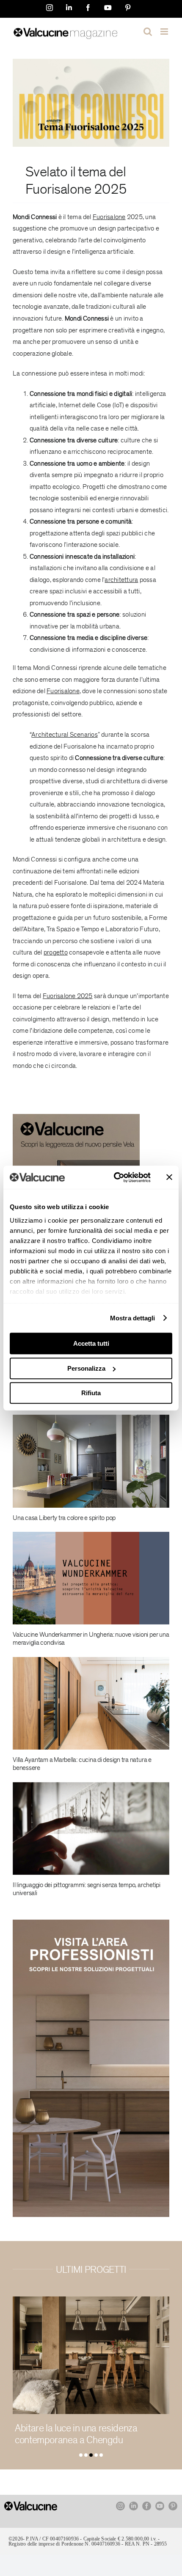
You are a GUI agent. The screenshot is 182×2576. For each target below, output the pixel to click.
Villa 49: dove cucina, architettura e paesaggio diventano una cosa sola (84, 2434)
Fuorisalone (109, 217)
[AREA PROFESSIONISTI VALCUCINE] (91, 1923)
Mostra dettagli (133, 1318)
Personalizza (86, 1368)
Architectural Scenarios (65, 735)
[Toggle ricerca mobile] (148, 32)
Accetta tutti (91, 1343)
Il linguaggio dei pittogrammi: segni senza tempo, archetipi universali (87, 1889)
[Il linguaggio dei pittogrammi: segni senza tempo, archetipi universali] (91, 1828)
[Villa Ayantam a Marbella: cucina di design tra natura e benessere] (91, 1704)
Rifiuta (91, 1393)
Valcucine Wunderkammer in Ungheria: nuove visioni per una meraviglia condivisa (91, 1639)
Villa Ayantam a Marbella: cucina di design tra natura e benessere (82, 1764)
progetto (56, 952)
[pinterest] (173, 2506)
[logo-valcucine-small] (31, 2505)
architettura (121, 580)
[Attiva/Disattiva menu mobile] (165, 32)
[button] (81, 2455)
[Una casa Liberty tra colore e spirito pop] (91, 1461)
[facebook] (147, 2506)
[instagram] (120, 2506)
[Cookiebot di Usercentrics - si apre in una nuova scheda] (114, 1177)
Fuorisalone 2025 (76, 189)
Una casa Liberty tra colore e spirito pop (64, 1518)
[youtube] (160, 2506)
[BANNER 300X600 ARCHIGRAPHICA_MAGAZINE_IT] (76, 1117)
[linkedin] (134, 2506)
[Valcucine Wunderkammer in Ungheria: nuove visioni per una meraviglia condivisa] (91, 1578)
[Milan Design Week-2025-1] (91, 62)
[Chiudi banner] (169, 1177)
